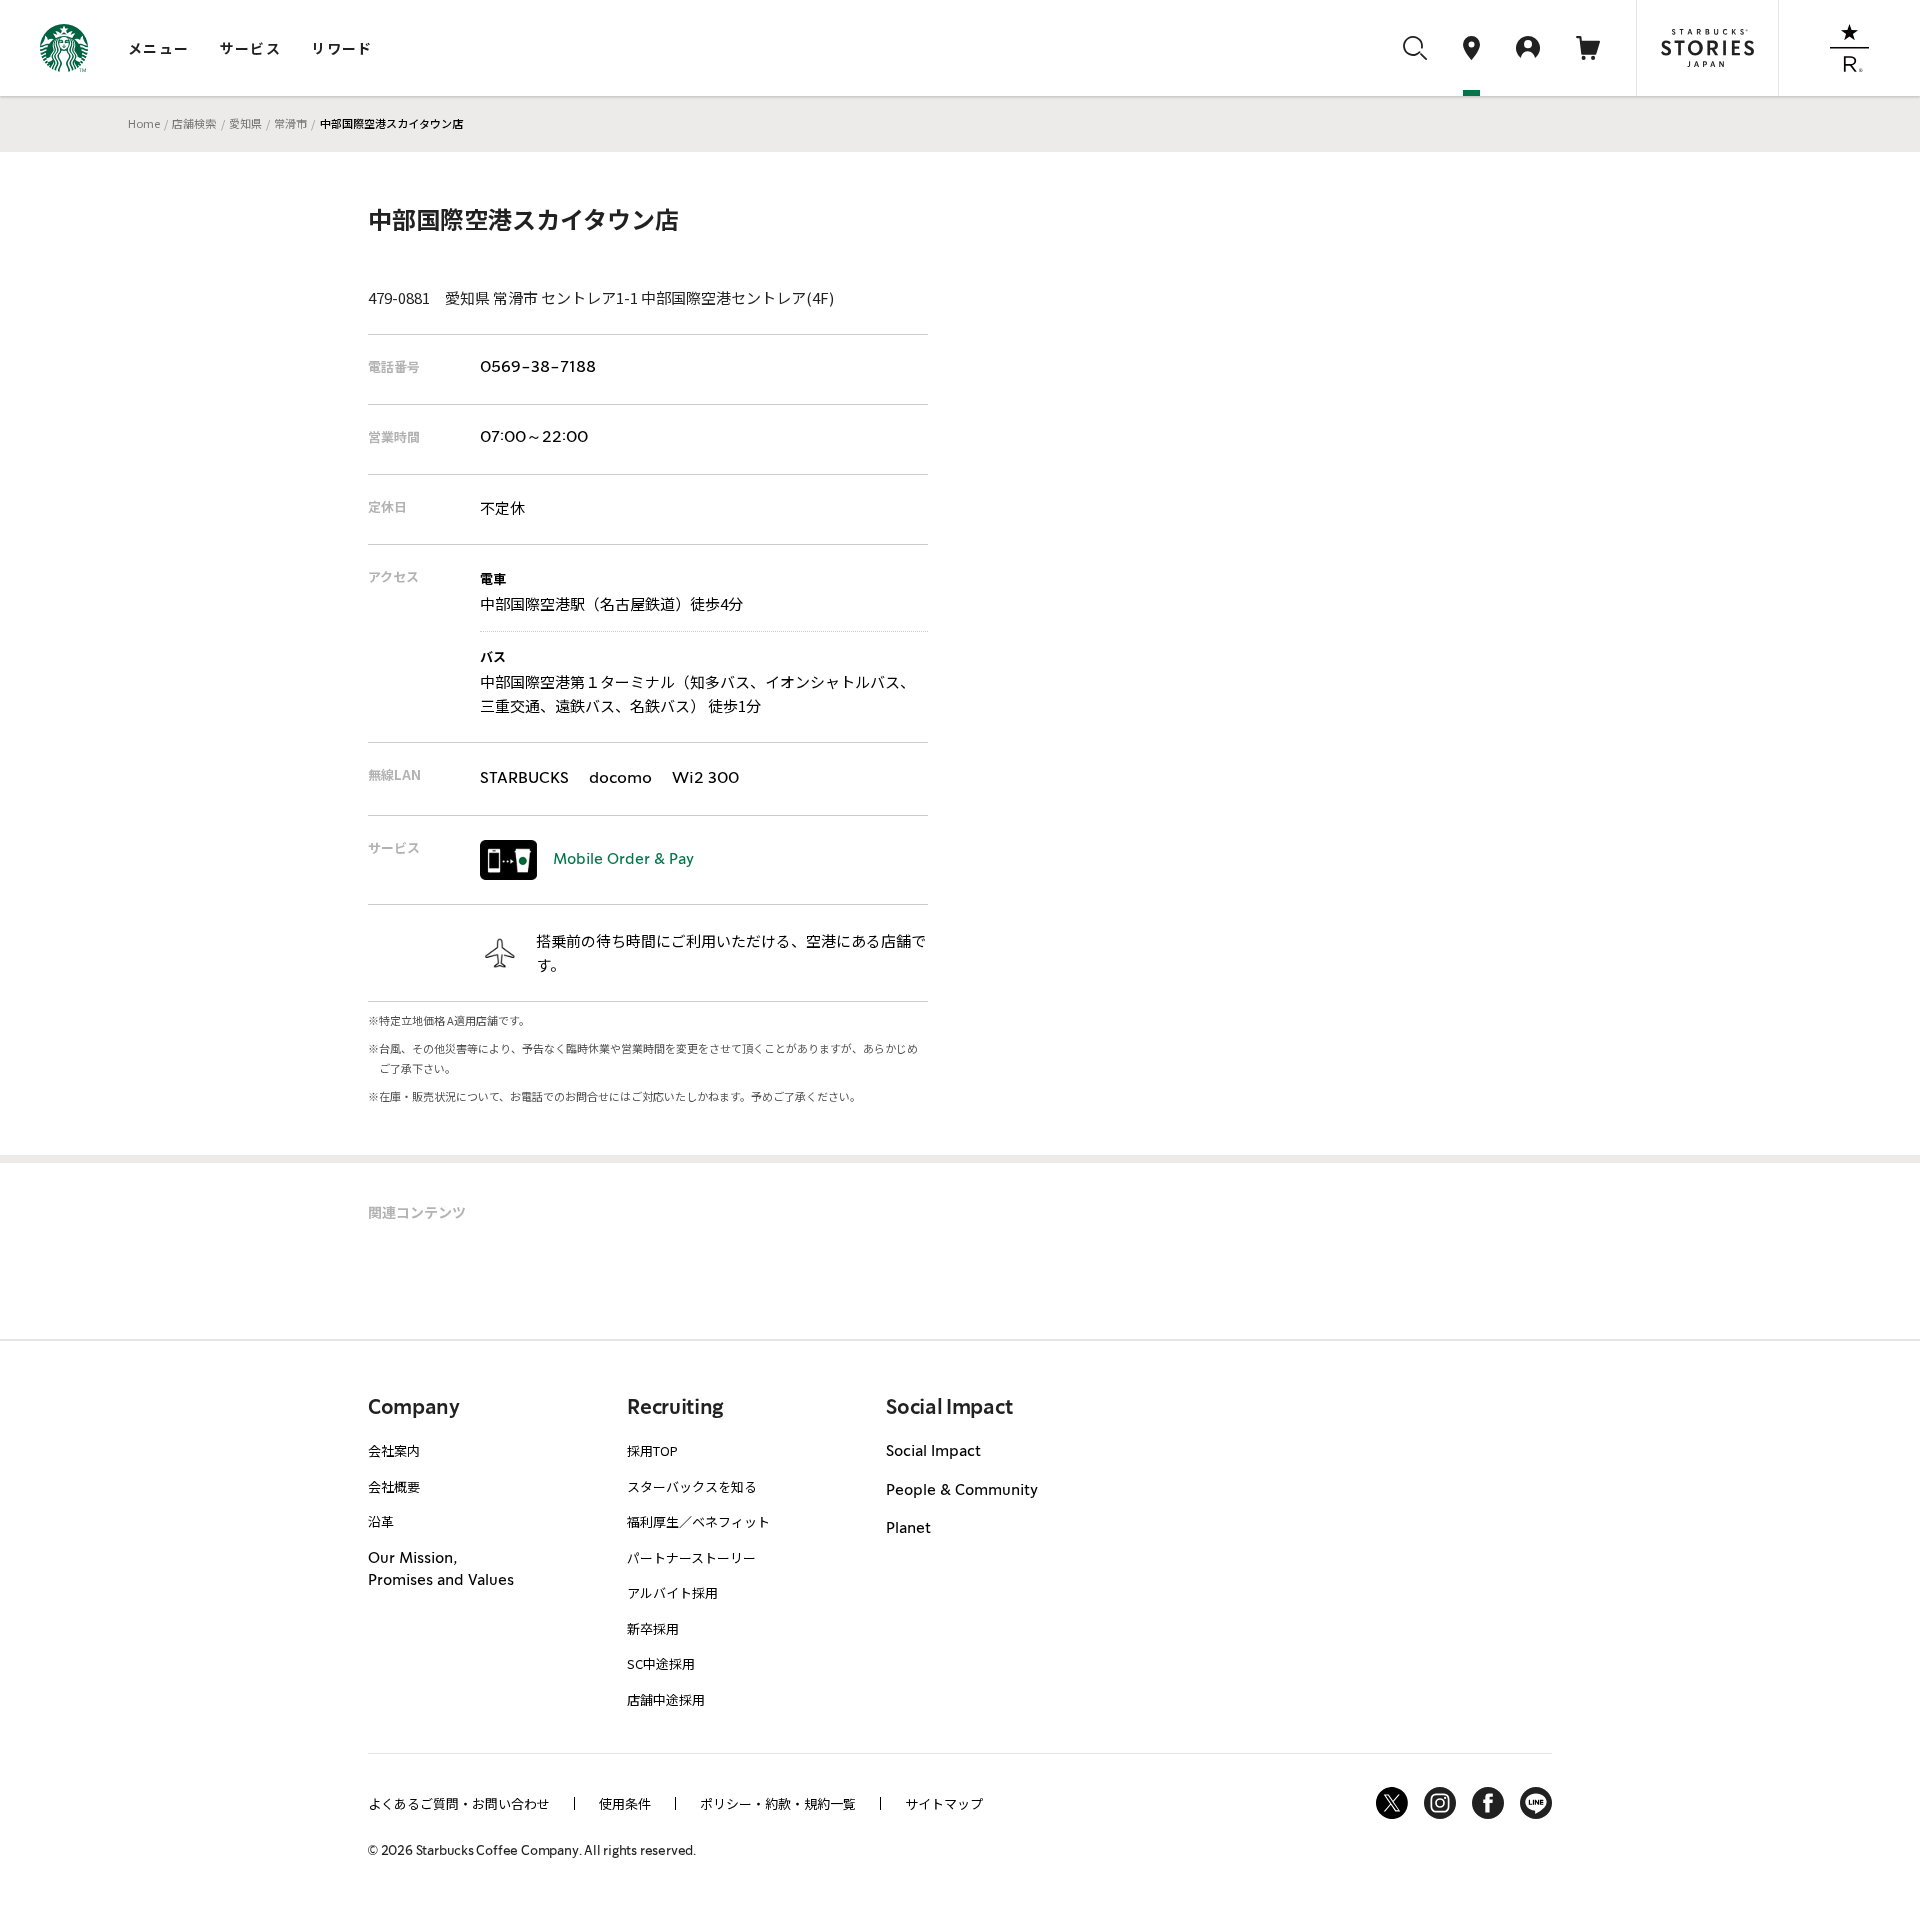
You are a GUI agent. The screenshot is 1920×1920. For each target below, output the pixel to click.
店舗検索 (194, 123)
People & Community (962, 1491)
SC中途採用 (661, 1663)
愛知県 (245, 123)
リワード (342, 48)
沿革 (381, 1521)
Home (144, 123)
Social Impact (933, 1452)
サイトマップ (944, 1803)
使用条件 (625, 1803)
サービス (251, 48)
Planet (908, 1529)
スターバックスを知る (692, 1486)
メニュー (159, 48)
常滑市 (290, 123)
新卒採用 (653, 1628)
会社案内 (394, 1450)
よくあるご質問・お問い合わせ (459, 1803)
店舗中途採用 (666, 1699)
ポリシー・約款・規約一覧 (778, 1803)
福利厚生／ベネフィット (698, 1521)
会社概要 (394, 1486)
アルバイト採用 (672, 1592)
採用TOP (652, 1450)
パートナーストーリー (691, 1557)
